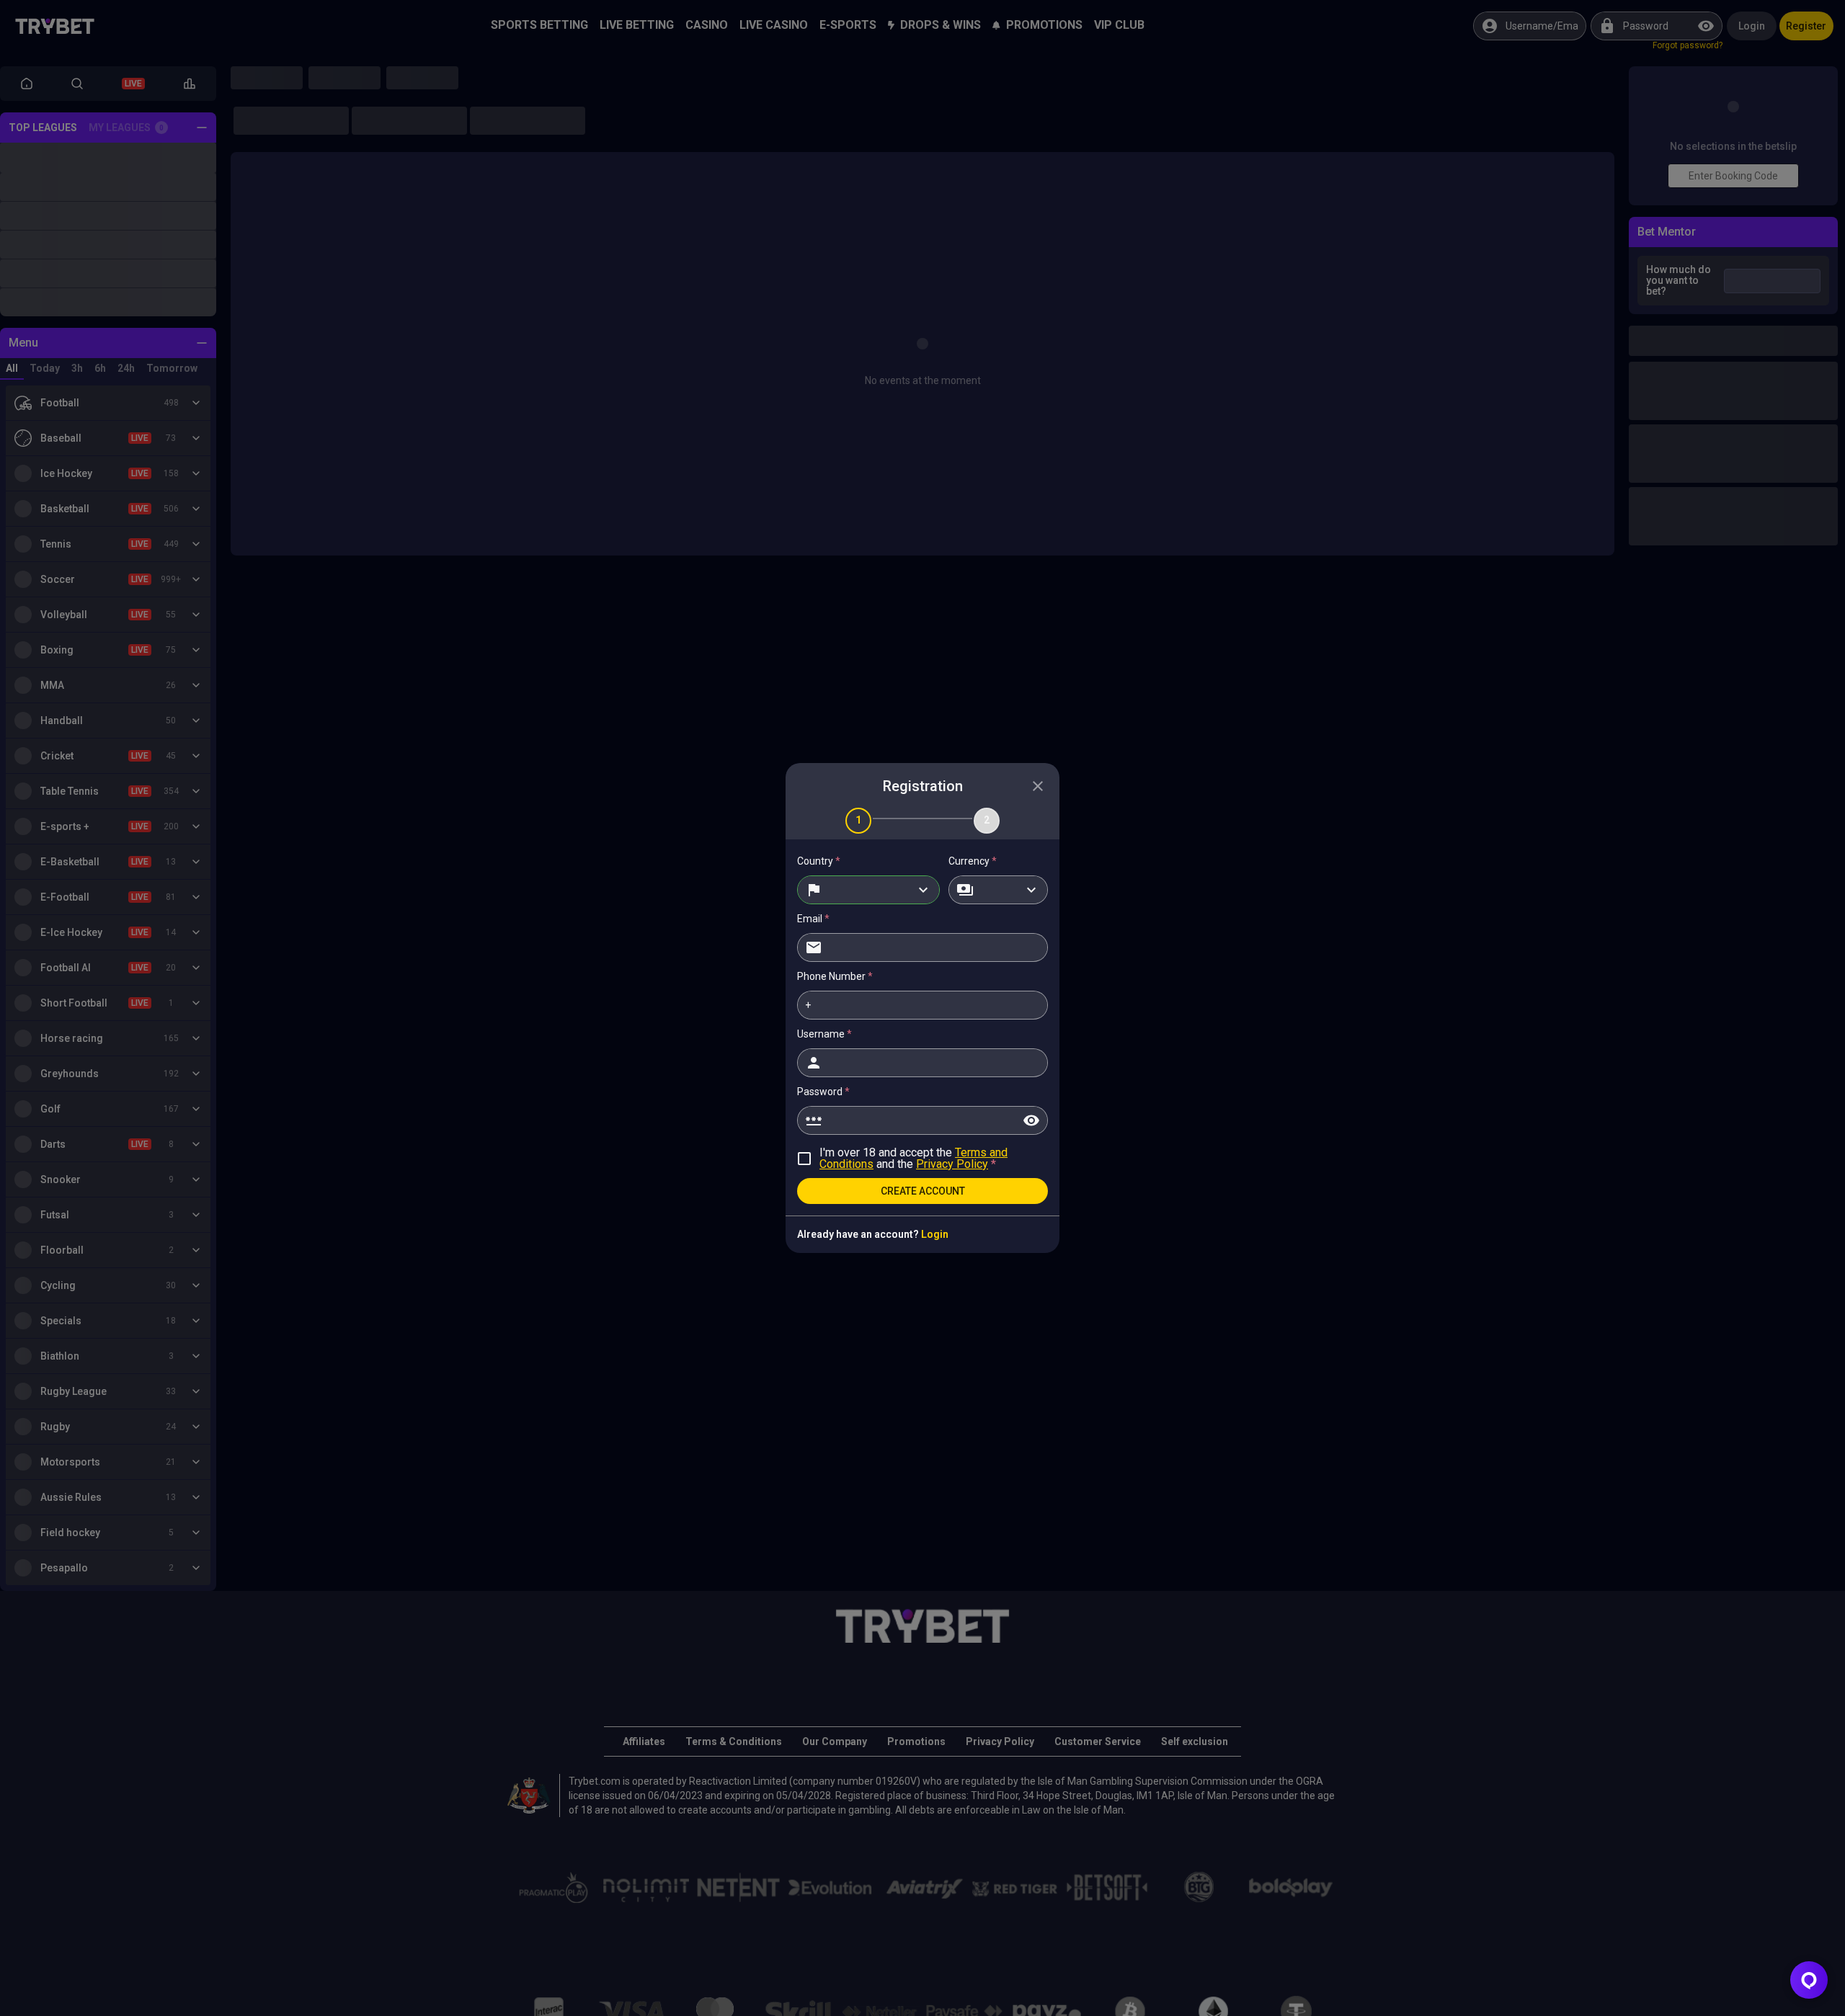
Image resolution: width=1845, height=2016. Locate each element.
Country (819, 861)
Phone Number (835, 976)
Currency (973, 861)
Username (824, 1034)
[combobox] (868, 890)
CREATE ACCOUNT (923, 1191)
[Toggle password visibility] (1031, 1120)
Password (823, 1092)
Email (813, 919)
